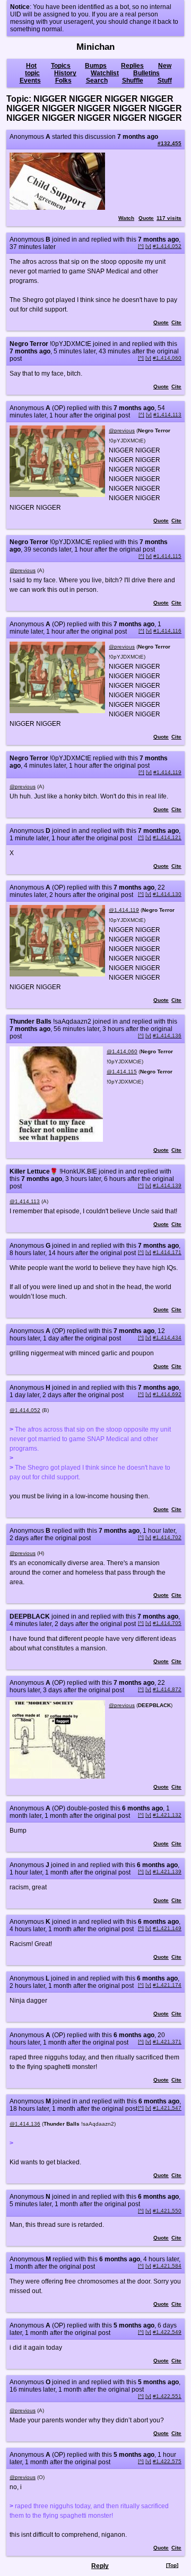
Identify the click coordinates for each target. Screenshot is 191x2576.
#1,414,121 (167, 837)
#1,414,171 (167, 1252)
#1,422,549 (167, 2332)
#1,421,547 (167, 2108)
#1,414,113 (167, 415)
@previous (122, 430)
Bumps (96, 66)
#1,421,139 (167, 1872)
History (65, 73)
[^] (141, 246)
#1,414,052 (167, 246)
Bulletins (146, 73)
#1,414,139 (167, 1185)
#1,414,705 (167, 1623)
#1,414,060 (167, 358)
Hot (31, 66)
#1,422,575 (167, 2461)
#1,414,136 (167, 1036)
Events (30, 81)
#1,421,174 (167, 1985)
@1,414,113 (25, 1201)
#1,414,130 (167, 894)
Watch (126, 218)
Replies (132, 66)
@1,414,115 (122, 1072)
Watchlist (105, 73)
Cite (176, 322)
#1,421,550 (167, 2211)
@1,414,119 (124, 910)
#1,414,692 (167, 1394)
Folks (63, 81)
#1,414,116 (167, 631)
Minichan (95, 47)
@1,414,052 (25, 1410)
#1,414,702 (167, 1537)
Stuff (165, 81)
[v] (148, 246)
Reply (100, 2566)
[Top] (172, 2565)
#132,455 (170, 143)
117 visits (169, 218)
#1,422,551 (167, 2396)
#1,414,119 (167, 772)
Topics (61, 66)
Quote (146, 218)
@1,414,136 (25, 2124)
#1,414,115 (167, 556)
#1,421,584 (167, 2266)
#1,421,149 (167, 1928)
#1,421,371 (167, 2042)
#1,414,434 (167, 1338)
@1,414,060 (122, 1051)
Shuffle (133, 81)
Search (97, 81)
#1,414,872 (167, 1689)
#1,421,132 (167, 1815)
